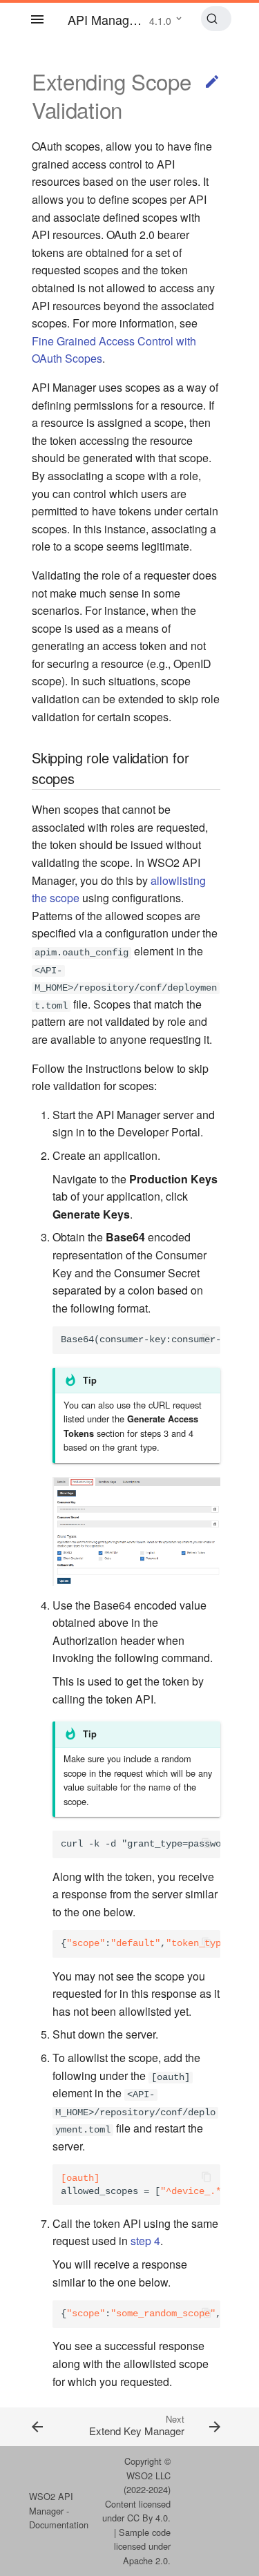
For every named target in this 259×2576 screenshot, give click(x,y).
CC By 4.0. (149, 2518)
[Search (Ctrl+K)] (217, 19)
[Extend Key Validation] (47, 2426)
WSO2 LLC (148, 2475)
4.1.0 (160, 21)
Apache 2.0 (145, 2560)
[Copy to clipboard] (207, 1340)
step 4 (145, 2241)
